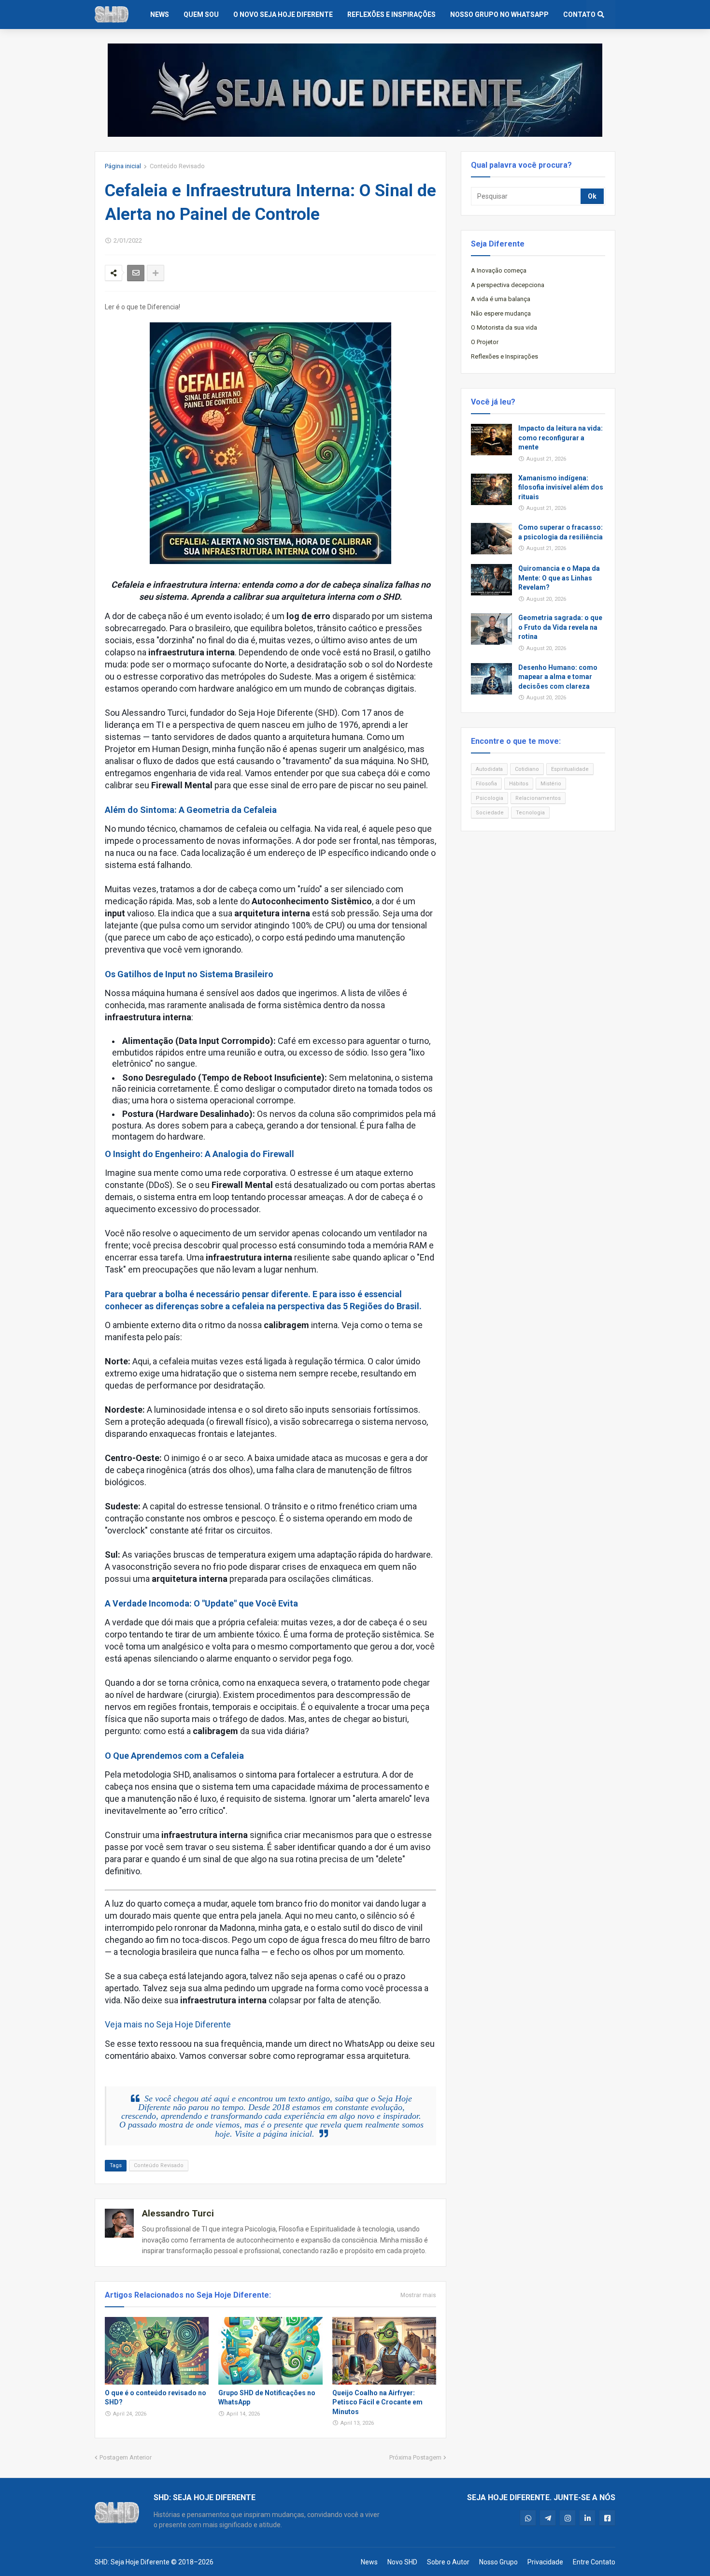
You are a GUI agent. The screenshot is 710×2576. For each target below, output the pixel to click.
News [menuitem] (160, 14)
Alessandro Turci (178, 2213)
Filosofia (486, 784)
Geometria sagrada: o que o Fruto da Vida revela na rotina (560, 627)
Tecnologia (530, 813)
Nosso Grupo (498, 2562)
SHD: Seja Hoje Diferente (132, 2562)
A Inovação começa (499, 270)
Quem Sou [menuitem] (201, 14)
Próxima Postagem (415, 2457)
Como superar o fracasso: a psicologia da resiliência (561, 532)
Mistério (551, 784)
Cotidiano (527, 769)
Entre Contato (594, 2562)
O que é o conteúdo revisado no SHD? (156, 2398)
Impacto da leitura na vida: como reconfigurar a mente (561, 438)
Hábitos (519, 784)
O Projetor (485, 342)
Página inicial (123, 166)
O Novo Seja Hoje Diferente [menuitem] (283, 14)
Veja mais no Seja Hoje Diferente (168, 2024)
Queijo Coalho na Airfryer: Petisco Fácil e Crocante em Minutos (377, 2402)
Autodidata (489, 769)
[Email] (136, 273)
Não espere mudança (501, 313)
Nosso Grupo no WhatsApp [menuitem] (499, 14)
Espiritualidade (570, 769)
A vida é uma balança (501, 299)
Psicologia (490, 798)
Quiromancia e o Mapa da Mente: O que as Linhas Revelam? (559, 578)
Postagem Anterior (126, 2457)
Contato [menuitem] (579, 14)
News (369, 2562)
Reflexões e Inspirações (504, 356)
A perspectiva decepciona (508, 285)
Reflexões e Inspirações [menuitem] (391, 14)
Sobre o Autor (448, 2562)
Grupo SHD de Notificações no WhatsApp (267, 2398)
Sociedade (490, 813)
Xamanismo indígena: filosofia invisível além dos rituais (561, 487)
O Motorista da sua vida (504, 327)
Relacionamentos (538, 798)
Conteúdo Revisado (177, 166)
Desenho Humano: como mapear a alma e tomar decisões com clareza (558, 677)
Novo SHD (402, 2562)
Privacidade (545, 2562)
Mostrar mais (418, 2295)
